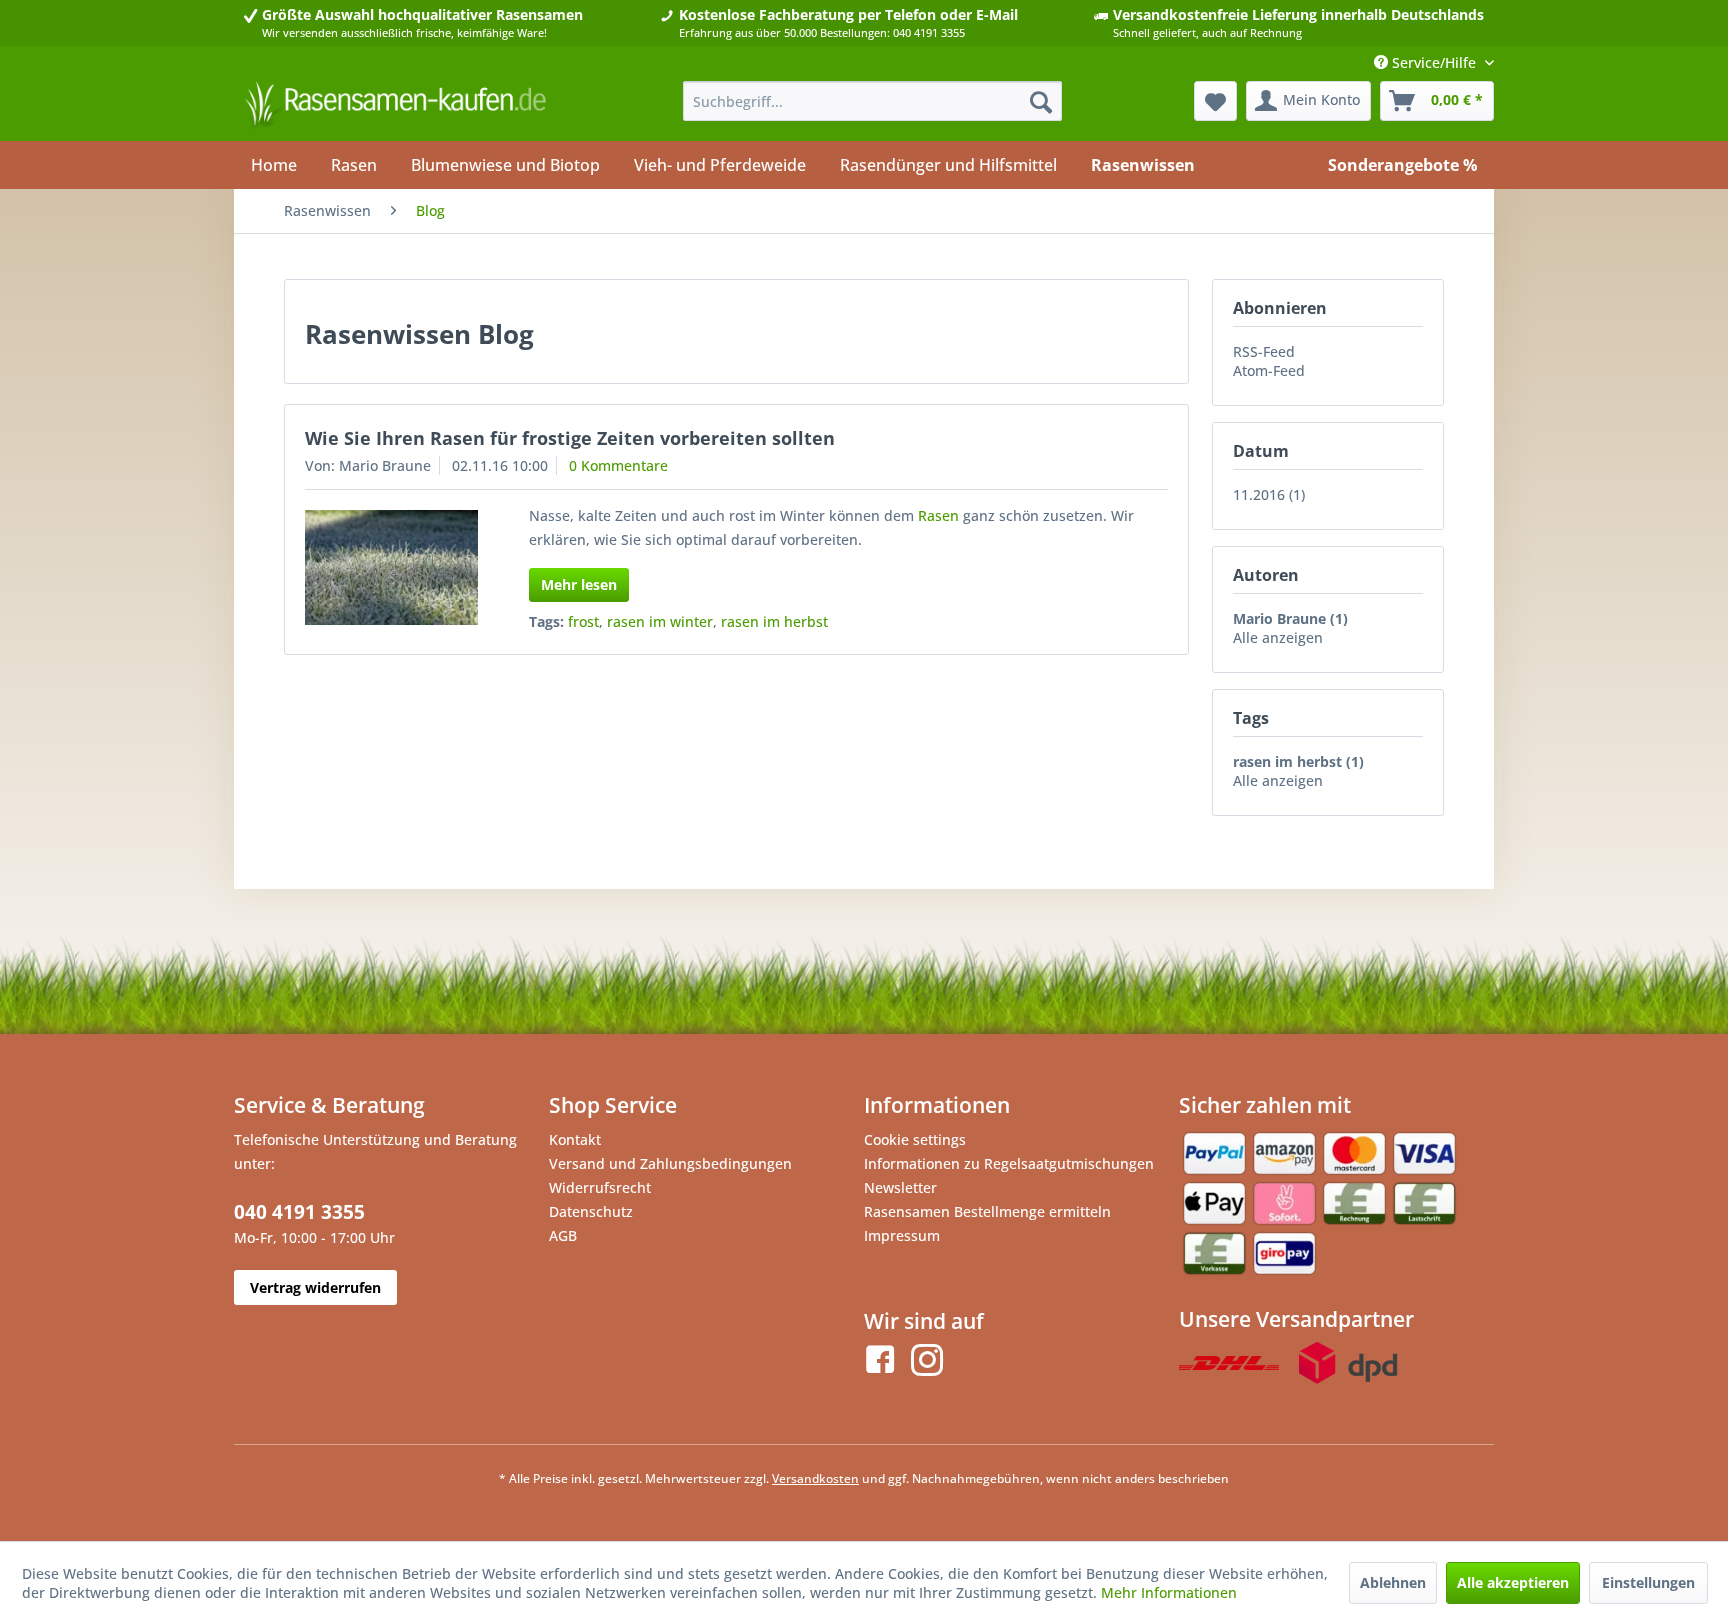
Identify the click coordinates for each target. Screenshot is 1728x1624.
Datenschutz (591, 1211)
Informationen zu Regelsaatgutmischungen (1009, 1163)
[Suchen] (1041, 101)
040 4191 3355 (299, 1212)
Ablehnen (1393, 1582)
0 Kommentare (618, 465)
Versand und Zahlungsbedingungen (670, 1163)
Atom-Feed (1269, 370)
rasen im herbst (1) (1298, 761)
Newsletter (900, 1187)
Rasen (938, 515)
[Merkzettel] (1215, 101)
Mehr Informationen (1169, 1592)
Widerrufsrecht (600, 1187)
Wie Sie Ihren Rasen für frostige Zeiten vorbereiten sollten (570, 438)
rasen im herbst (774, 621)
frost (583, 621)
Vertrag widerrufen (315, 1287)
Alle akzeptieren (1513, 1582)
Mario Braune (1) (1290, 618)
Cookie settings (915, 1139)
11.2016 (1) (1269, 494)
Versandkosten (815, 1478)
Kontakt (575, 1139)
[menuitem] (872, 101)
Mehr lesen (579, 584)
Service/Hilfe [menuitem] (1434, 62)
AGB (563, 1235)
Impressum (902, 1235)
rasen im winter (660, 621)
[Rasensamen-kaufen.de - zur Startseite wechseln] (395, 106)
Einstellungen (1648, 1582)
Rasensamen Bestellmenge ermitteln (987, 1211)
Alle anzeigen (1278, 637)
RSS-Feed (1264, 351)
